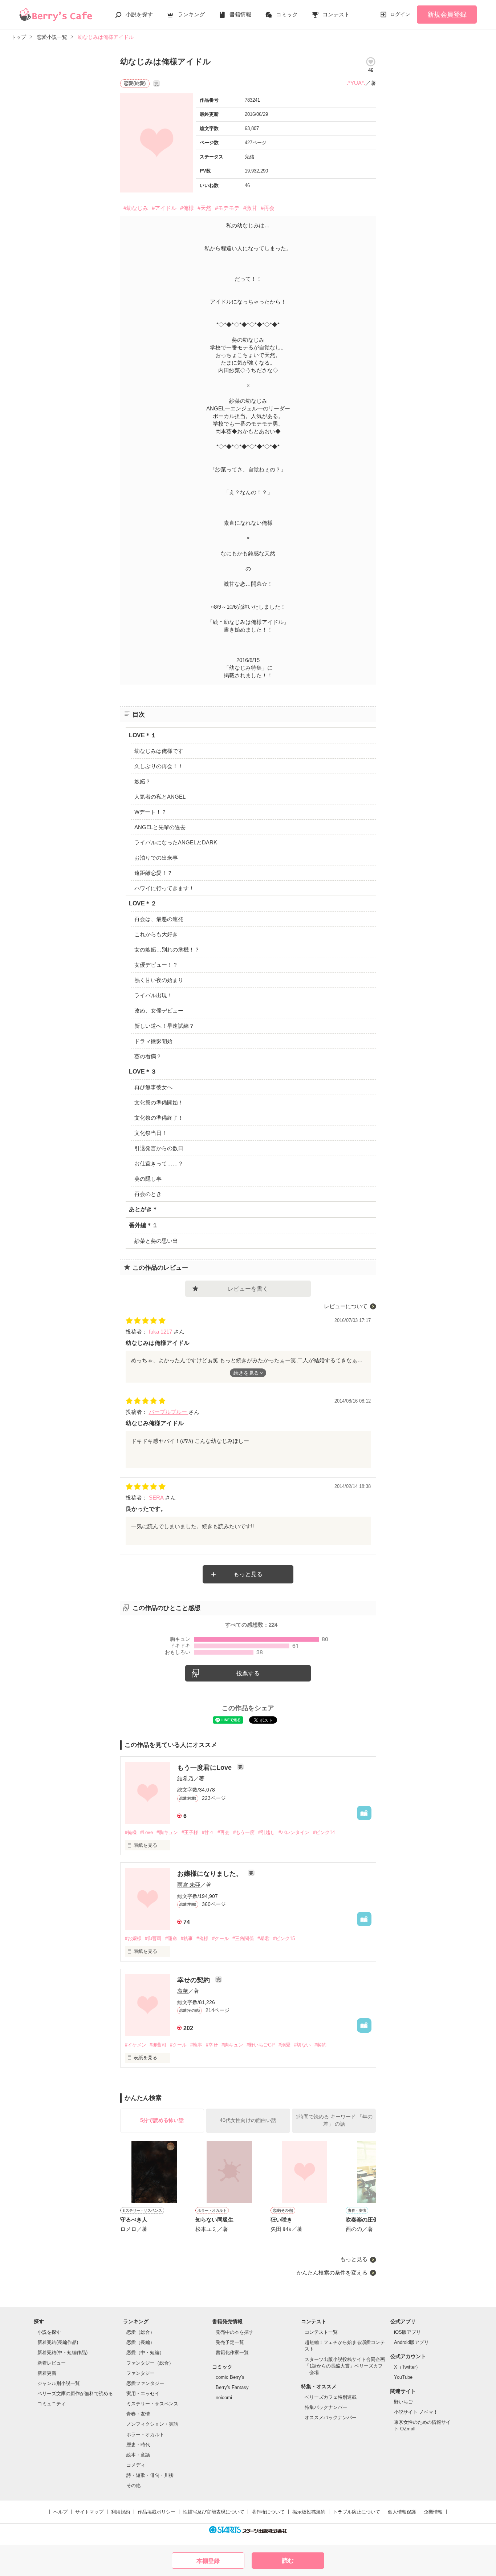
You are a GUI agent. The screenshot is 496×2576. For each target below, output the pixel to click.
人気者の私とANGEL (160, 797)
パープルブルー (169, 1412)
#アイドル (164, 208)
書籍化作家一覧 (232, 2352)
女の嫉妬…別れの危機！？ (167, 950)
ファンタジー (141, 2373)
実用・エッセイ (143, 2394)
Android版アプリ (411, 2342)
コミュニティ (52, 2404)
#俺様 (187, 208)
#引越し (267, 1832)
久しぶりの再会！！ (159, 766)
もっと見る (248, 1574)
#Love (147, 1832)
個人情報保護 (402, 2512)
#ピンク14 (324, 1832)
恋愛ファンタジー (145, 2383)
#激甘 (250, 208)
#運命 (171, 1938)
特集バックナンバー (326, 2407)
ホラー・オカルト (145, 2435)
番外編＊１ (143, 1225)
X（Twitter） (407, 2367)
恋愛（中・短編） (145, 2352)
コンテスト (336, 14)
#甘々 (208, 1832)
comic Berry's (230, 2377)
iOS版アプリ (407, 2332)
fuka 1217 (161, 1332)
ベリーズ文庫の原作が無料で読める (75, 2394)
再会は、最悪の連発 (159, 919)
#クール (220, 1938)
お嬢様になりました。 (211, 1874)
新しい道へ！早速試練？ (164, 1026)
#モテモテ (227, 208)
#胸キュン (167, 1832)
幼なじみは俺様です (159, 751)
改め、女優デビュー (159, 1011)
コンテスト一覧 (321, 2332)
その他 (133, 2485)
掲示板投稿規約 (309, 2512)
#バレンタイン (294, 1832)
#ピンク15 (284, 1938)
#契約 (320, 2045)
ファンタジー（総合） (150, 2363)
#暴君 (263, 1938)
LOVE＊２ (143, 903)
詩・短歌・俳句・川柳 (150, 2475)
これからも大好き (156, 934)
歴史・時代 (138, 2445)
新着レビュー (52, 2363)
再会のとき (148, 1194)
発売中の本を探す (235, 2332)
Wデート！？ (151, 812)
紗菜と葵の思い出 (156, 1241)
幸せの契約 (194, 1980)
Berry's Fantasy (232, 2387)
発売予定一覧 (230, 2342)
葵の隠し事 (148, 1179)
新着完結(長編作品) (58, 2342)
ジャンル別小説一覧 (59, 2383)
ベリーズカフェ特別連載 (331, 2397)
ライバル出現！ (153, 995)
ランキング (191, 14)
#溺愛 (284, 2045)
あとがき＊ (143, 1209)
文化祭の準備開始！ (159, 1102)
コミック (287, 14)
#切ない (302, 2045)
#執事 (187, 1938)
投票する (248, 1673)
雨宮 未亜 (189, 1885)
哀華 (183, 1991)
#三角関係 (243, 1938)
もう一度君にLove (205, 1768)
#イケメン (136, 2045)
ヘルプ (60, 2512)
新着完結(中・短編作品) (62, 2352)
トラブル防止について (357, 2512)
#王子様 (190, 1832)
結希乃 (185, 1778)
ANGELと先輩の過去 (160, 827)
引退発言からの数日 (159, 1148)
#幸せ (212, 2045)
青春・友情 (138, 2414)
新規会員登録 (447, 15)
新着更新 (47, 2373)
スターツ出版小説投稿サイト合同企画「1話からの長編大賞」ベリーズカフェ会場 (345, 2366)
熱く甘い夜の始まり (159, 980)
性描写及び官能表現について (214, 2512)
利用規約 (121, 2512)
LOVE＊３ (143, 1072)
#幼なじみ (136, 208)
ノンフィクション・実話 (152, 2424)
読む (288, 2561)
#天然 (204, 208)
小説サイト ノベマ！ (416, 2412)
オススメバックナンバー (331, 2417)
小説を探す (139, 14)
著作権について (268, 2512)
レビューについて (346, 1306)
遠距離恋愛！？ (153, 873)
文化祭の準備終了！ (159, 1118)
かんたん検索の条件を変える (332, 2273)
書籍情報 (240, 14)
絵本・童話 (138, 2455)
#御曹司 (153, 1938)
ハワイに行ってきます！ (164, 888)
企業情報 (433, 2512)
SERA (157, 1498)
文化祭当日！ (151, 1133)
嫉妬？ (143, 781)
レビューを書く (248, 1289)
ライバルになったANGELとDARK (176, 842)
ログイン (400, 14)
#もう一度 (244, 1832)
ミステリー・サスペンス (152, 2404)
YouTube (403, 2377)
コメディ (136, 2465)
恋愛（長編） (141, 2342)
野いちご (403, 2402)
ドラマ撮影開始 (153, 1041)
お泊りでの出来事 (156, 858)
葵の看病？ (148, 1056)
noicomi (224, 2397)
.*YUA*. (356, 83)
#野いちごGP (261, 2045)
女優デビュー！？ (156, 965)
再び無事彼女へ (153, 1087)
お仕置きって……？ (159, 1163)
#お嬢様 (133, 1938)
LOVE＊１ (143, 735)
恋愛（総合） (141, 2332)
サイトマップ (89, 2512)
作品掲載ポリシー (156, 2512)
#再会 (268, 208)
